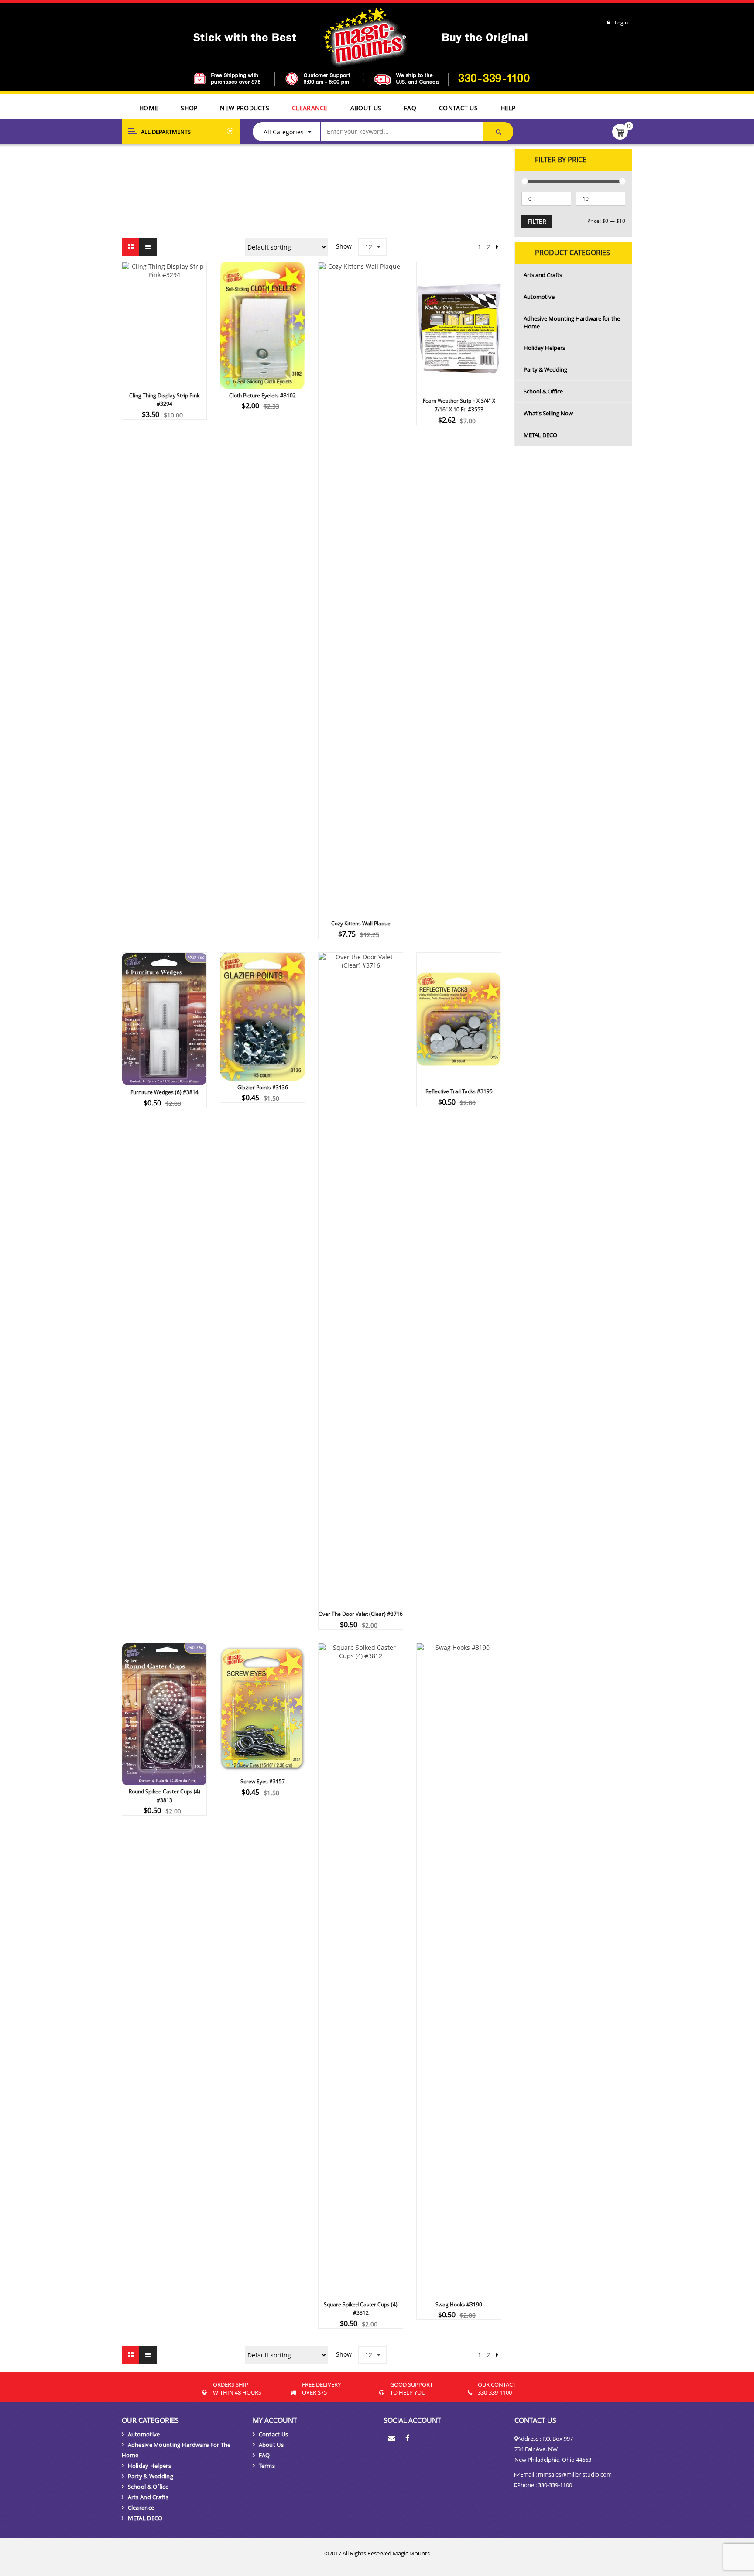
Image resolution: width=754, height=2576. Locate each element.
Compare (192, 427)
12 (369, 247)
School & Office (543, 391)
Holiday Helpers (544, 348)
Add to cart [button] (246, 418)
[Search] (498, 132)
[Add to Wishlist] (176, 427)
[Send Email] (392, 2439)
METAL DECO (540, 435)
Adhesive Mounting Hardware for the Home (572, 322)
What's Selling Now (548, 413)
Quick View (165, 309)
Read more (148, 427)
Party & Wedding (545, 369)
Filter (537, 221)
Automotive (539, 297)
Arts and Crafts (543, 275)
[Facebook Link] (408, 2439)
